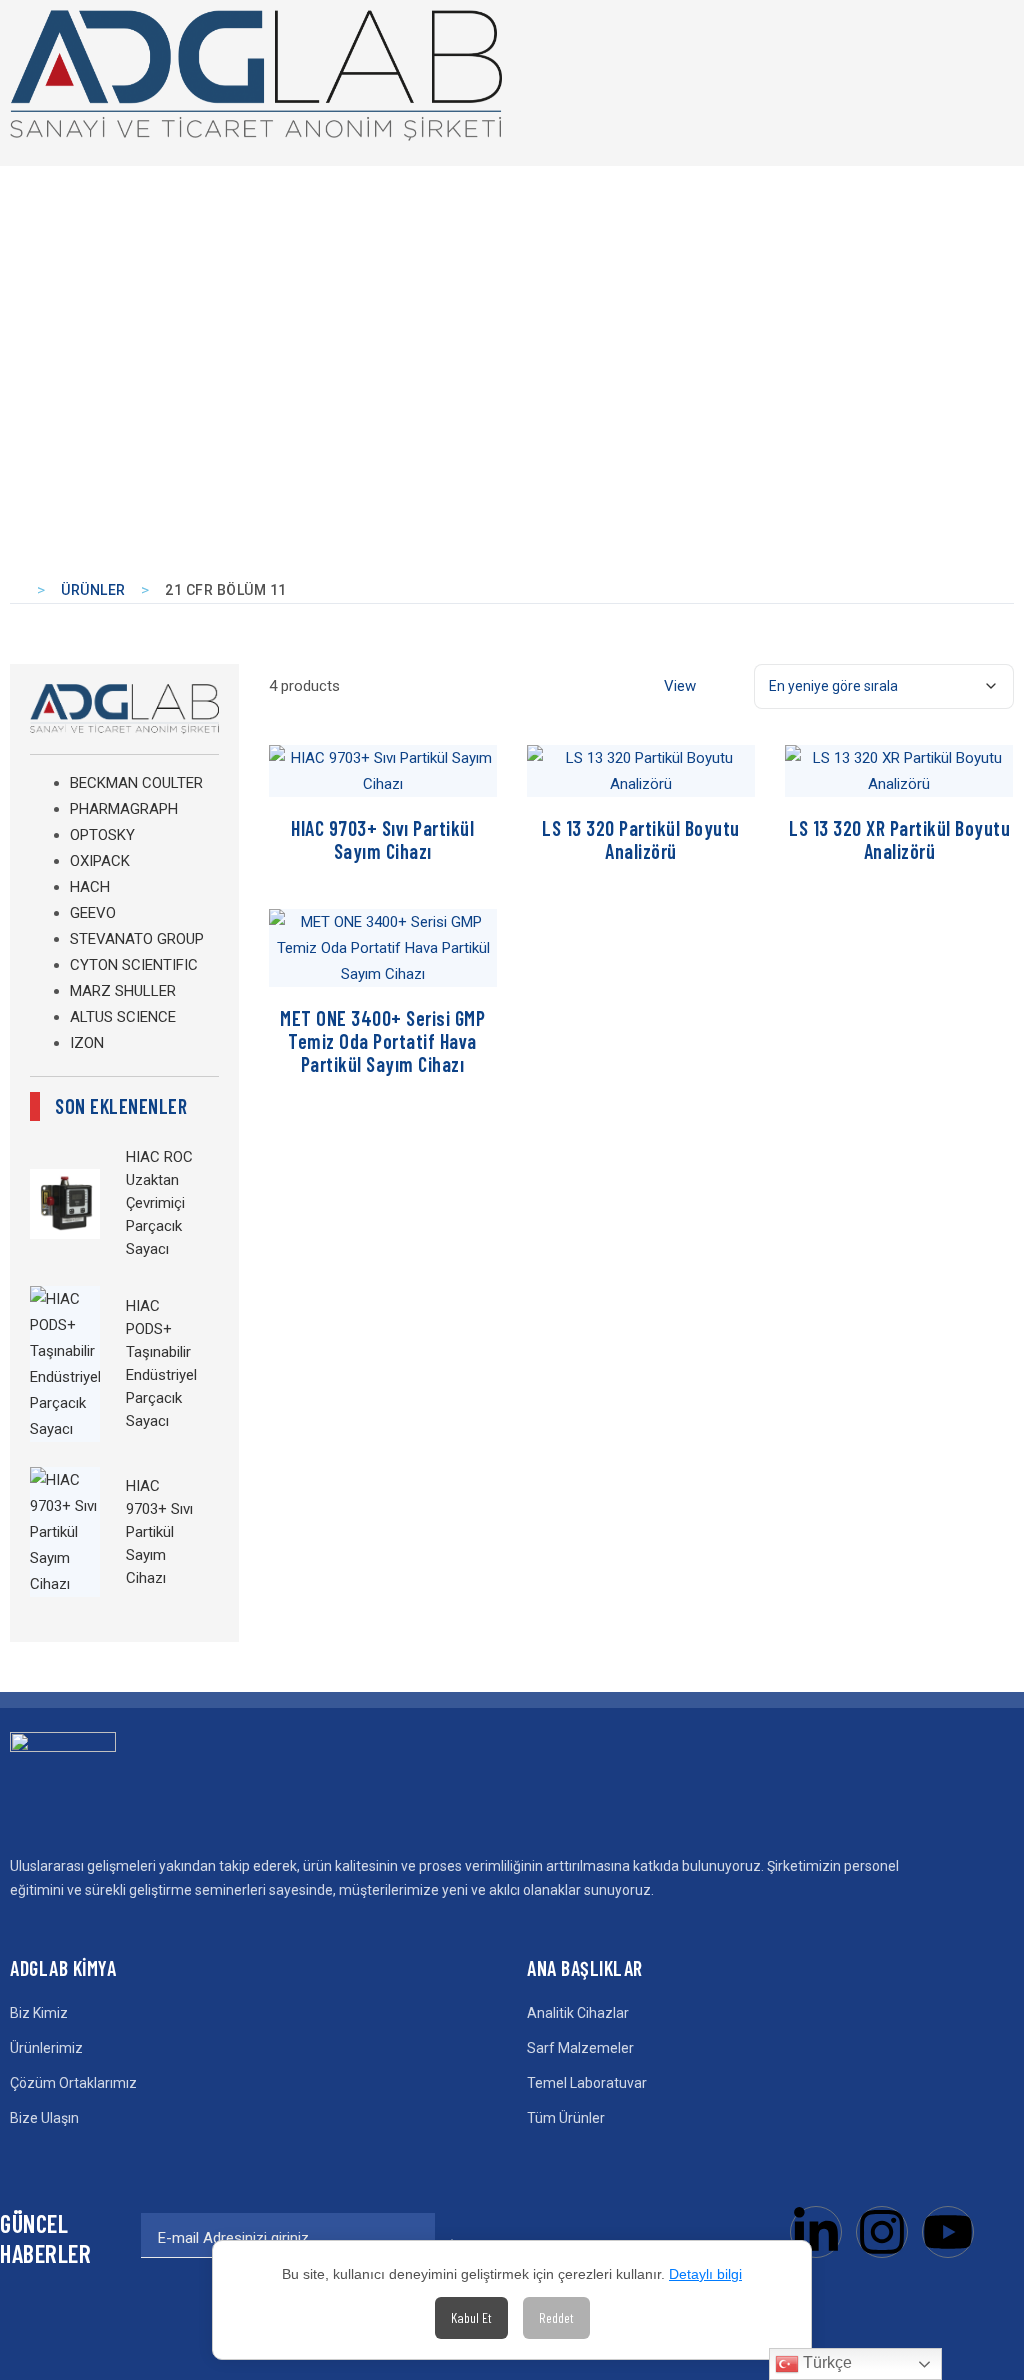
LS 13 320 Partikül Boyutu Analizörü (641, 839)
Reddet (556, 2317)
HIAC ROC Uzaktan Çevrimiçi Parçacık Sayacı (159, 1203)
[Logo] (256, 75)
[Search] (966, 73)
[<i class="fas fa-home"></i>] (17, 590)
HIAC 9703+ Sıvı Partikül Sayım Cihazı (159, 1532)
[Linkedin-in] (816, 2232)
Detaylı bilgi (705, 2274)
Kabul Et (471, 2317)
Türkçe (825, 2362)
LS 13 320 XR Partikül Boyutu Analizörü (899, 839)
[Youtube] (948, 2232)
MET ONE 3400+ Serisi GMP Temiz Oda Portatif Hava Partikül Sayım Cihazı (382, 1041)
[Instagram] (882, 2232)
